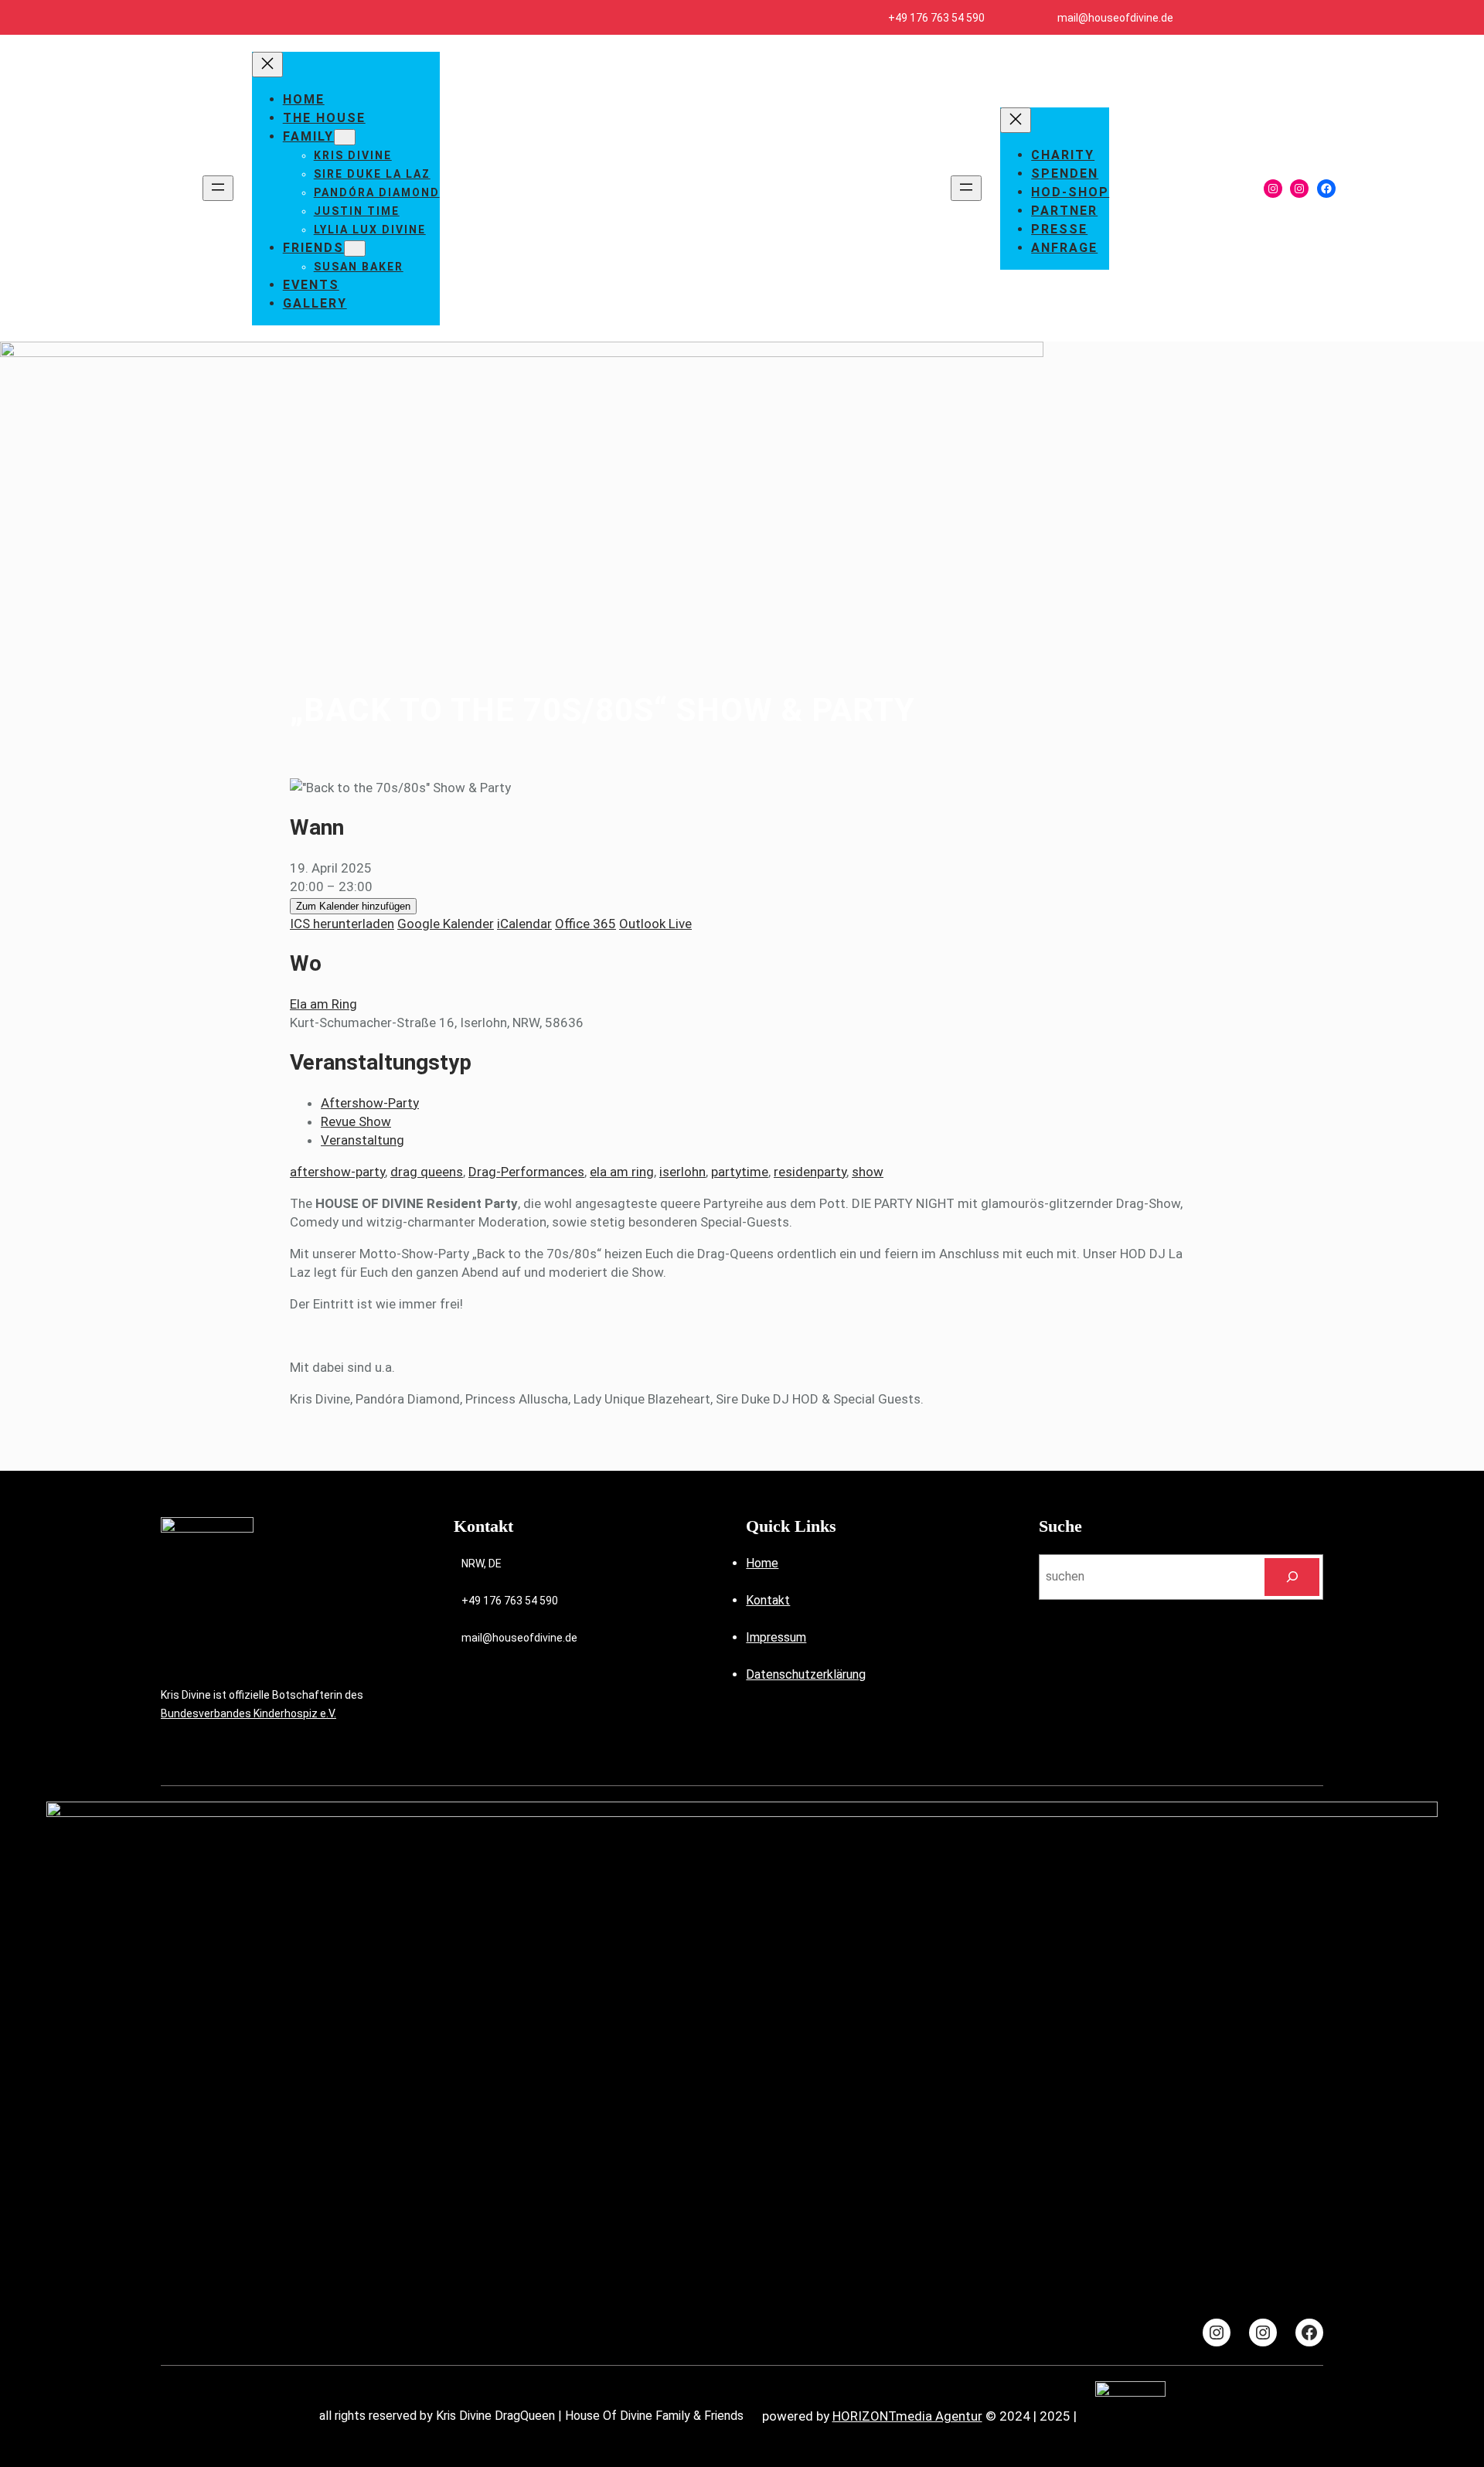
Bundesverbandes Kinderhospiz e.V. (248, 1713)
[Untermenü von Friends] (355, 248)
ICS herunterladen (342, 924)
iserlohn (682, 1172)
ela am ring (622, 1172)
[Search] (1292, 1577)
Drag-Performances (526, 1172)
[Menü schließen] (267, 65)
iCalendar (524, 924)
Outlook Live (655, 924)
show (868, 1172)
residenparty (810, 1172)
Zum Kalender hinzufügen (353, 906)
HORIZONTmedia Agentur (907, 2416)
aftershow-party (337, 1172)
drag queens (427, 1172)
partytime (740, 1172)
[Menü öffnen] (218, 188)
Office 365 (585, 924)
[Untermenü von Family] (345, 137)
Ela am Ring (323, 1004)
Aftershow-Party (370, 1103)
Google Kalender (446, 924)
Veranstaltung (362, 1140)
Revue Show (356, 1121)
